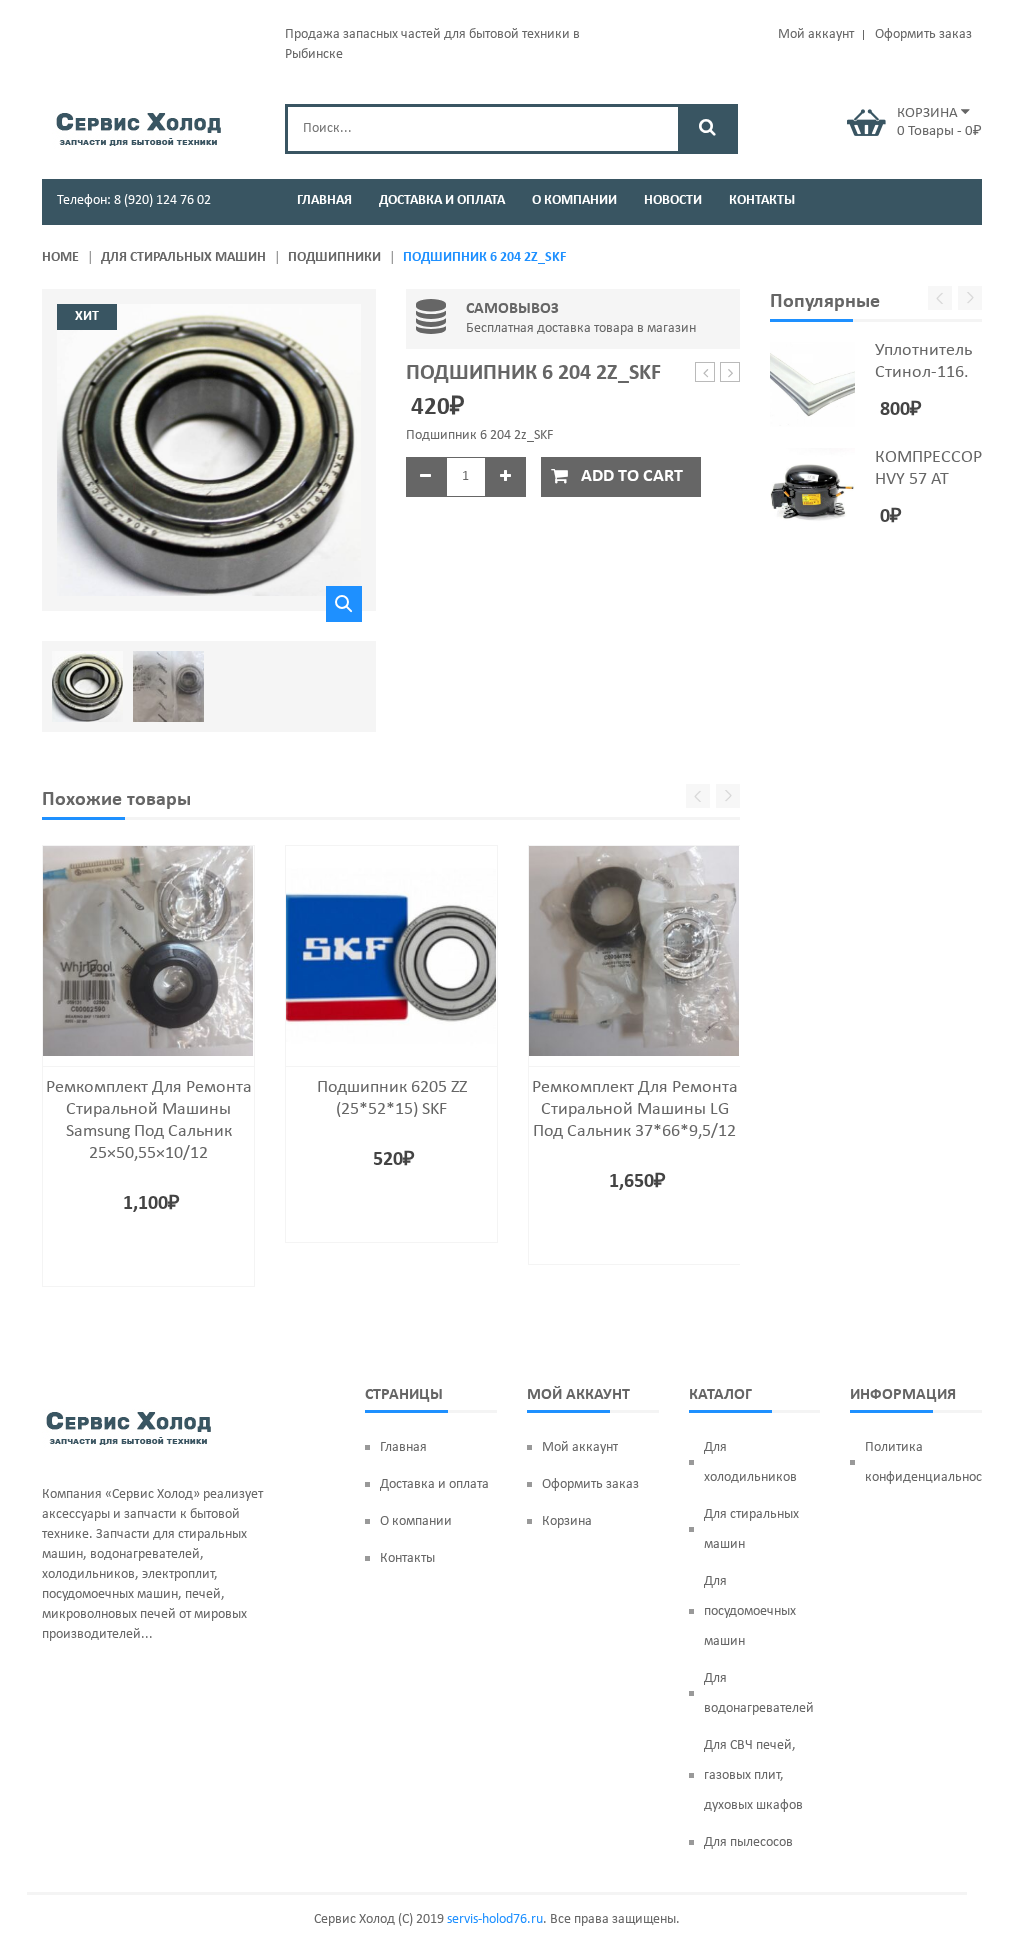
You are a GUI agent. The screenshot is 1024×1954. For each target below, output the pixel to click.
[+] (506, 477)
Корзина (567, 1521)
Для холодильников (750, 1462)
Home (60, 257)
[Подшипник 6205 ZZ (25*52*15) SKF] (391, 951)
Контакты (407, 1558)
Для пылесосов (748, 1842)
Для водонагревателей (759, 1693)
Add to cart (632, 476)
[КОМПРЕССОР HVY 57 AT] (812, 490)
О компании (416, 1521)
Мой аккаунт (816, 34)
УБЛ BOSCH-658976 (730, 373)
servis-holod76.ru (495, 1919)
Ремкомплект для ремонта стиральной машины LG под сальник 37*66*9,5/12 (635, 1109)
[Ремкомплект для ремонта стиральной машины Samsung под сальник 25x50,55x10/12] (148, 951)
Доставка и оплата (434, 1484)
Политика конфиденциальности (923, 1462)
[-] (426, 477)
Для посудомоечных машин (750, 1611)
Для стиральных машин (183, 257)
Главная (403, 1447)
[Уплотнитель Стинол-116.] (812, 384)
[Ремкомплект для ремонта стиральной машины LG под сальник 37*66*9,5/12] (634, 951)
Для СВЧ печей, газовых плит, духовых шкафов (753, 1775)
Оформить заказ (923, 34)
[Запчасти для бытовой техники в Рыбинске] (138, 126)
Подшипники (334, 257)
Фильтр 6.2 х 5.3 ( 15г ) (705, 373)
